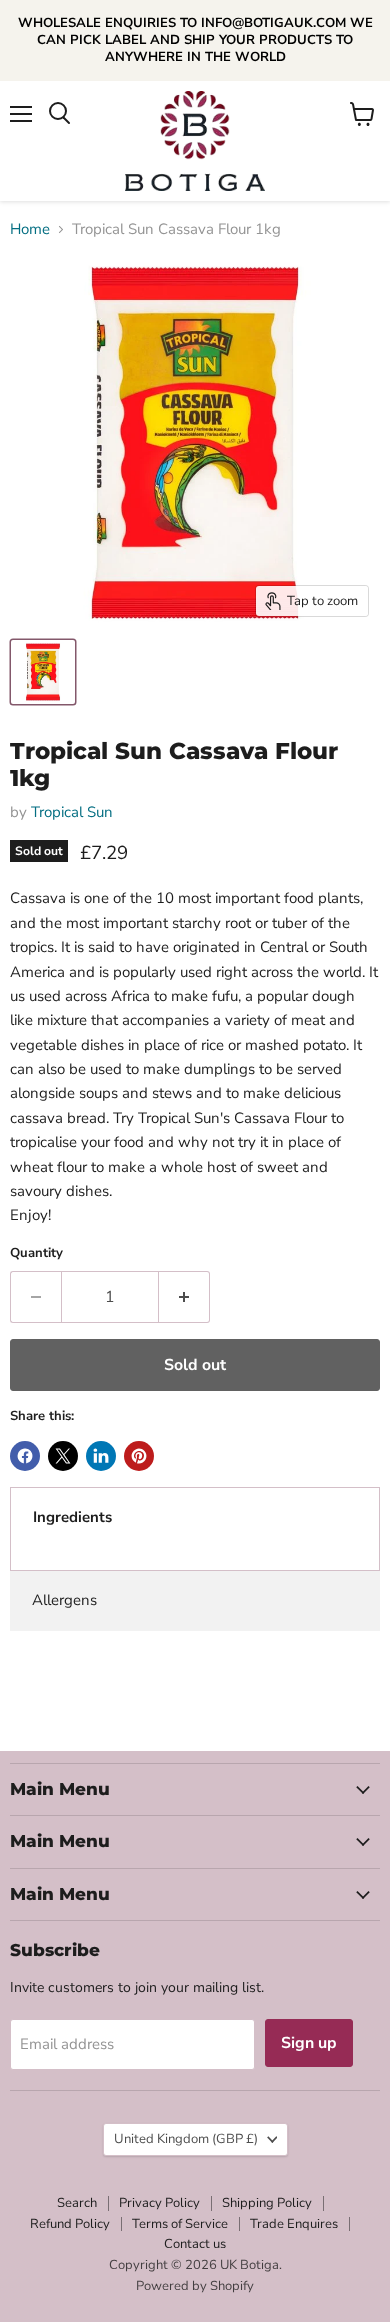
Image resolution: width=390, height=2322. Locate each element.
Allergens (64, 1600)
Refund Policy (70, 2224)
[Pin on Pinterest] (139, 1456)
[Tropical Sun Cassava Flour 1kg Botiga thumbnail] (43, 672)
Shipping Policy (267, 2203)
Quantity (36, 1253)
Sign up (309, 2043)
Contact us (195, 2244)
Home (30, 229)
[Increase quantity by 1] (184, 1297)
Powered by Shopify (195, 2286)
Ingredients (72, 1517)
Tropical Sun (72, 812)
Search (77, 2203)
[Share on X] (63, 1456)
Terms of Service (180, 2224)
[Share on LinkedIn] (101, 1456)
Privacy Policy (159, 2203)
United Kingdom (186, 2139)
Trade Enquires (294, 2224)
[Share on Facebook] (25, 1456)
